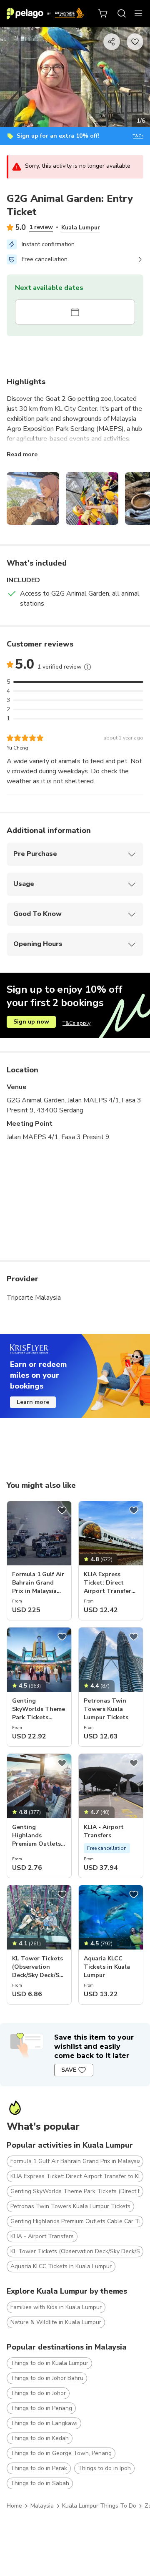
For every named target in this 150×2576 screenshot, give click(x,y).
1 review (41, 227)
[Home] (45, 13)
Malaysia (42, 2506)
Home (14, 2506)
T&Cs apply (76, 1023)
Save (69, 2070)
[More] (87, 667)
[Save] (62, 1510)
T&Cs (138, 136)
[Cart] (103, 13)
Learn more (33, 1402)
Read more (22, 454)
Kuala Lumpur (81, 228)
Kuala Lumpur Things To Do (99, 2506)
